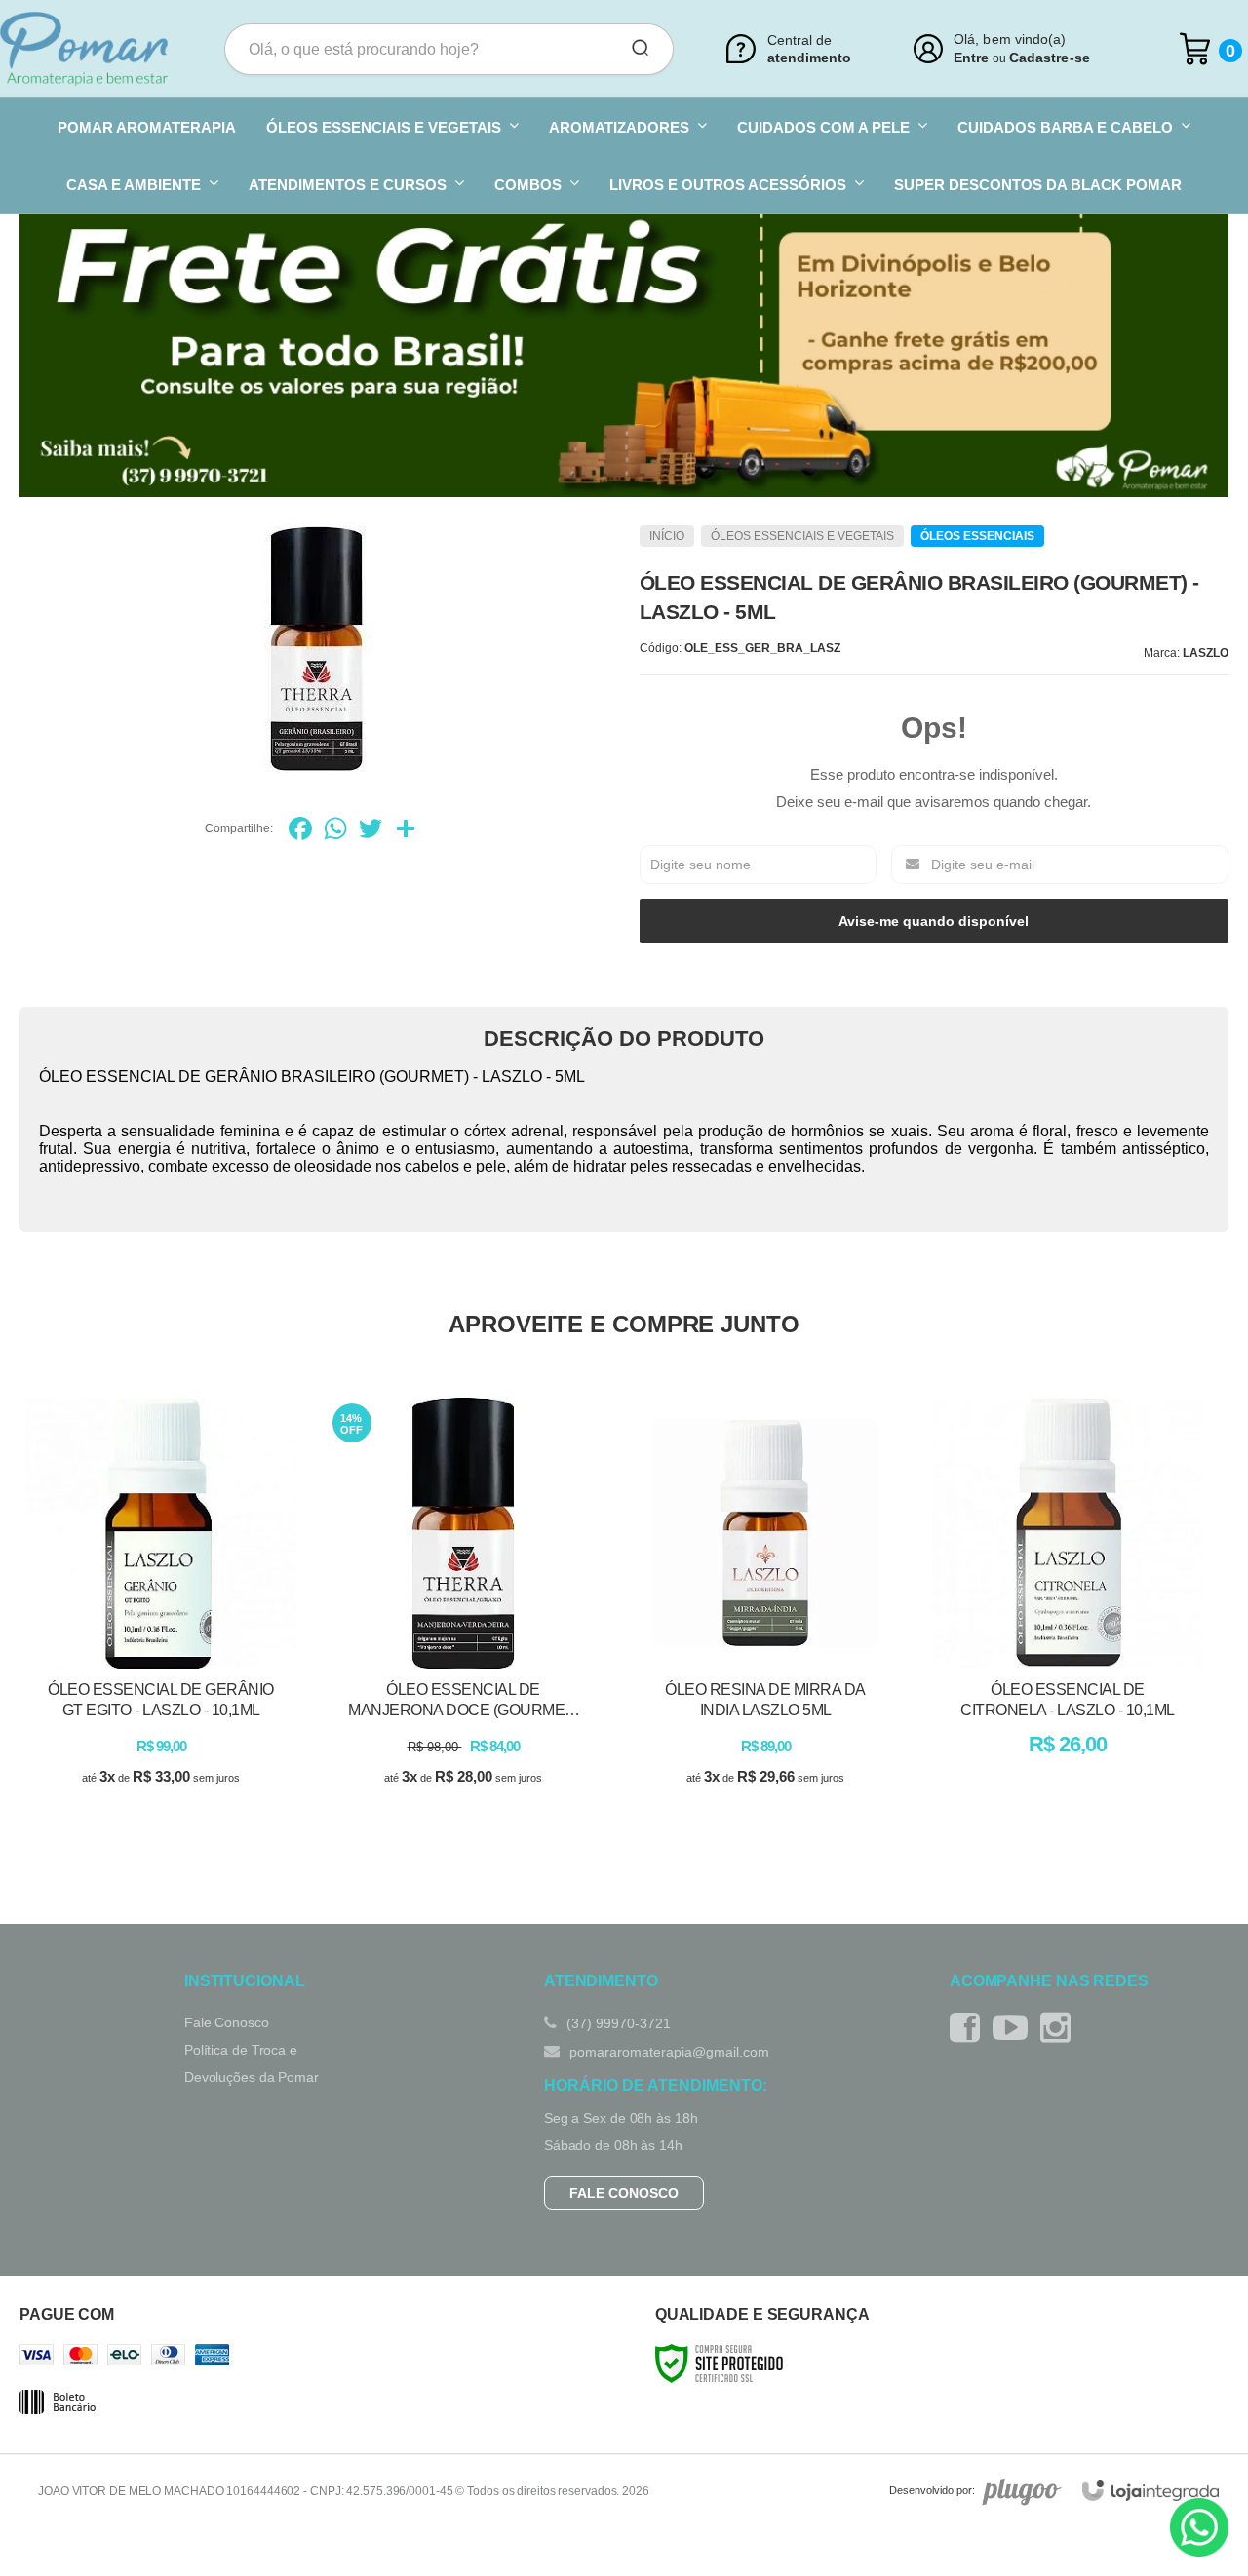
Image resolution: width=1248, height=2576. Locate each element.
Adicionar (195, 1800)
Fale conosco (624, 2193)
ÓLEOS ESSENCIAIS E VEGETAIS (802, 536)
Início (667, 536)
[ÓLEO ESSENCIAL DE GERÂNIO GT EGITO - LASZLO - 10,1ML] (161, 1610)
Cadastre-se (1050, 58)
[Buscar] (634, 49)
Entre (971, 58)
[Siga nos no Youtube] (1015, 2028)
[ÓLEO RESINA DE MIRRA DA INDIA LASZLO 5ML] (765, 1610)
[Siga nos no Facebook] (970, 2028)
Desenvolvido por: (932, 2491)
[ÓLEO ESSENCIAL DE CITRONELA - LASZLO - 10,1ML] (1068, 1610)
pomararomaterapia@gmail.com (667, 2052)
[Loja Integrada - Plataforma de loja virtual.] (1150, 2491)
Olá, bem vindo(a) (1010, 39)
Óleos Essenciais (977, 536)
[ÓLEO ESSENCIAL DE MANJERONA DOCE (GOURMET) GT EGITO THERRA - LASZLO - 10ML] (463, 1610)
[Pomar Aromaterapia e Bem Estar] (84, 49)
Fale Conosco (227, 2022)
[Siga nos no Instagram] (1060, 2028)
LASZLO (1206, 653)
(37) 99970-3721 (617, 2023)
